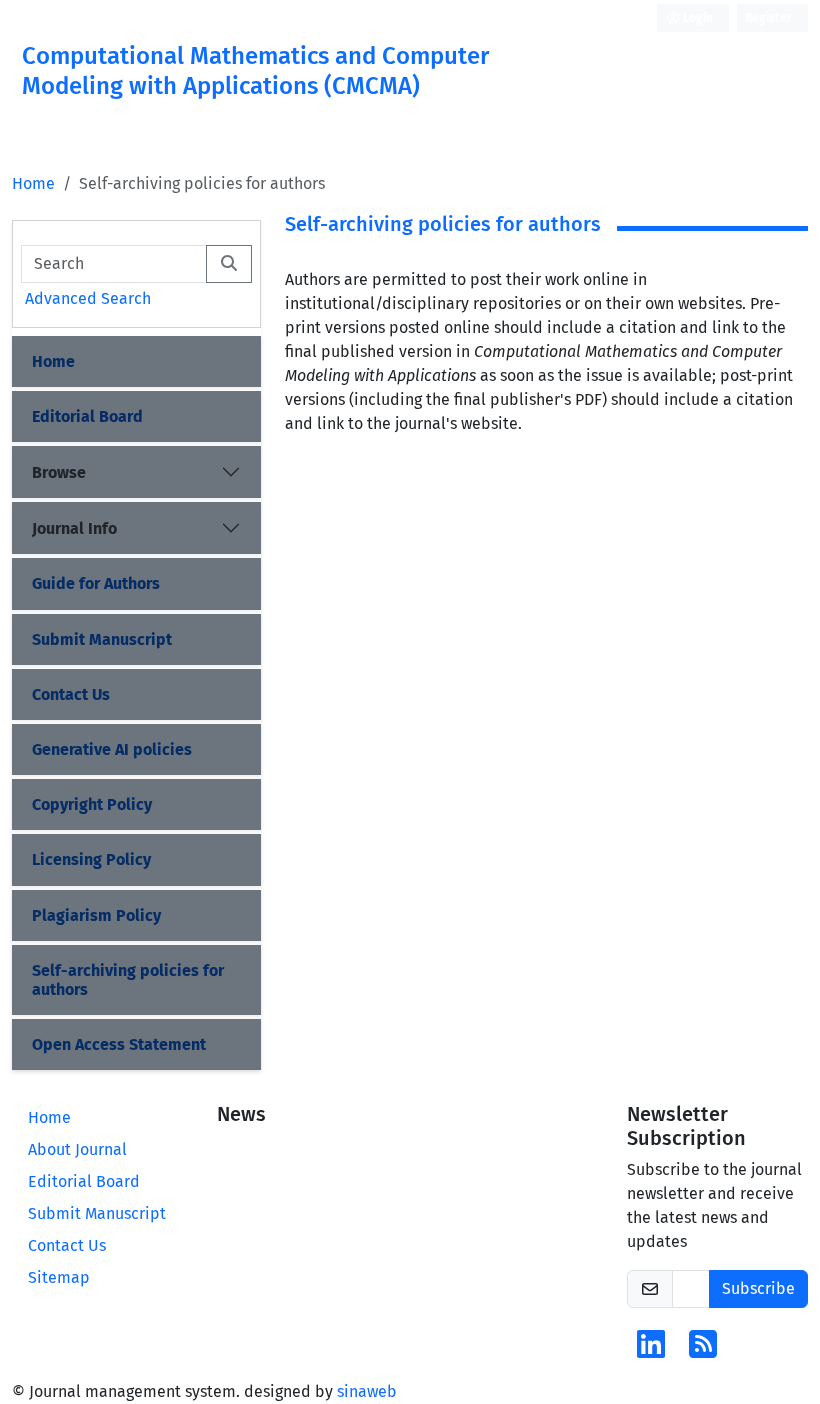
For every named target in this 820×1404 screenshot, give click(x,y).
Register (768, 18)
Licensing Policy (91, 859)
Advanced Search (88, 298)
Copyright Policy (92, 804)
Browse (59, 472)
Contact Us (71, 694)
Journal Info (74, 528)
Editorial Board (87, 416)
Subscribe (758, 1288)
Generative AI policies (112, 749)
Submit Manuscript (102, 639)
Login (696, 18)
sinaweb (367, 1391)
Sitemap (59, 1277)
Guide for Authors (96, 583)
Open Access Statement (119, 1044)
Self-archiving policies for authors (128, 980)
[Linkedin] (651, 1350)
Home (33, 183)
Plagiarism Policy (96, 915)
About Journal (77, 1149)
